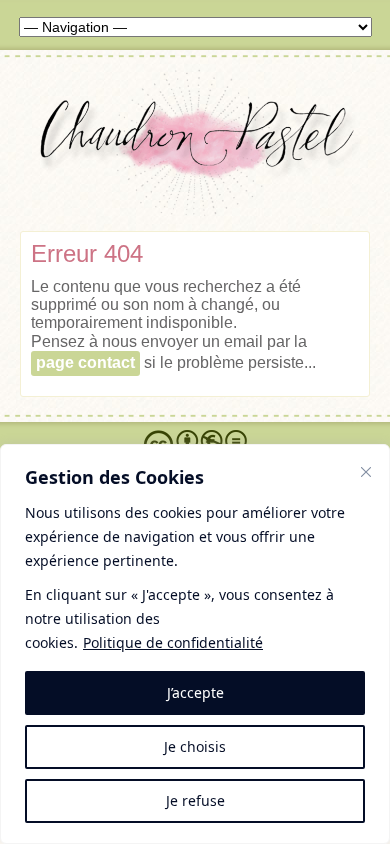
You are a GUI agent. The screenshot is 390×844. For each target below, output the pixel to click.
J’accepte (195, 692)
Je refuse (195, 800)
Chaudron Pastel (195, 148)
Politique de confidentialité (173, 642)
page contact (85, 362)
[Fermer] (366, 472)
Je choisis (195, 746)
